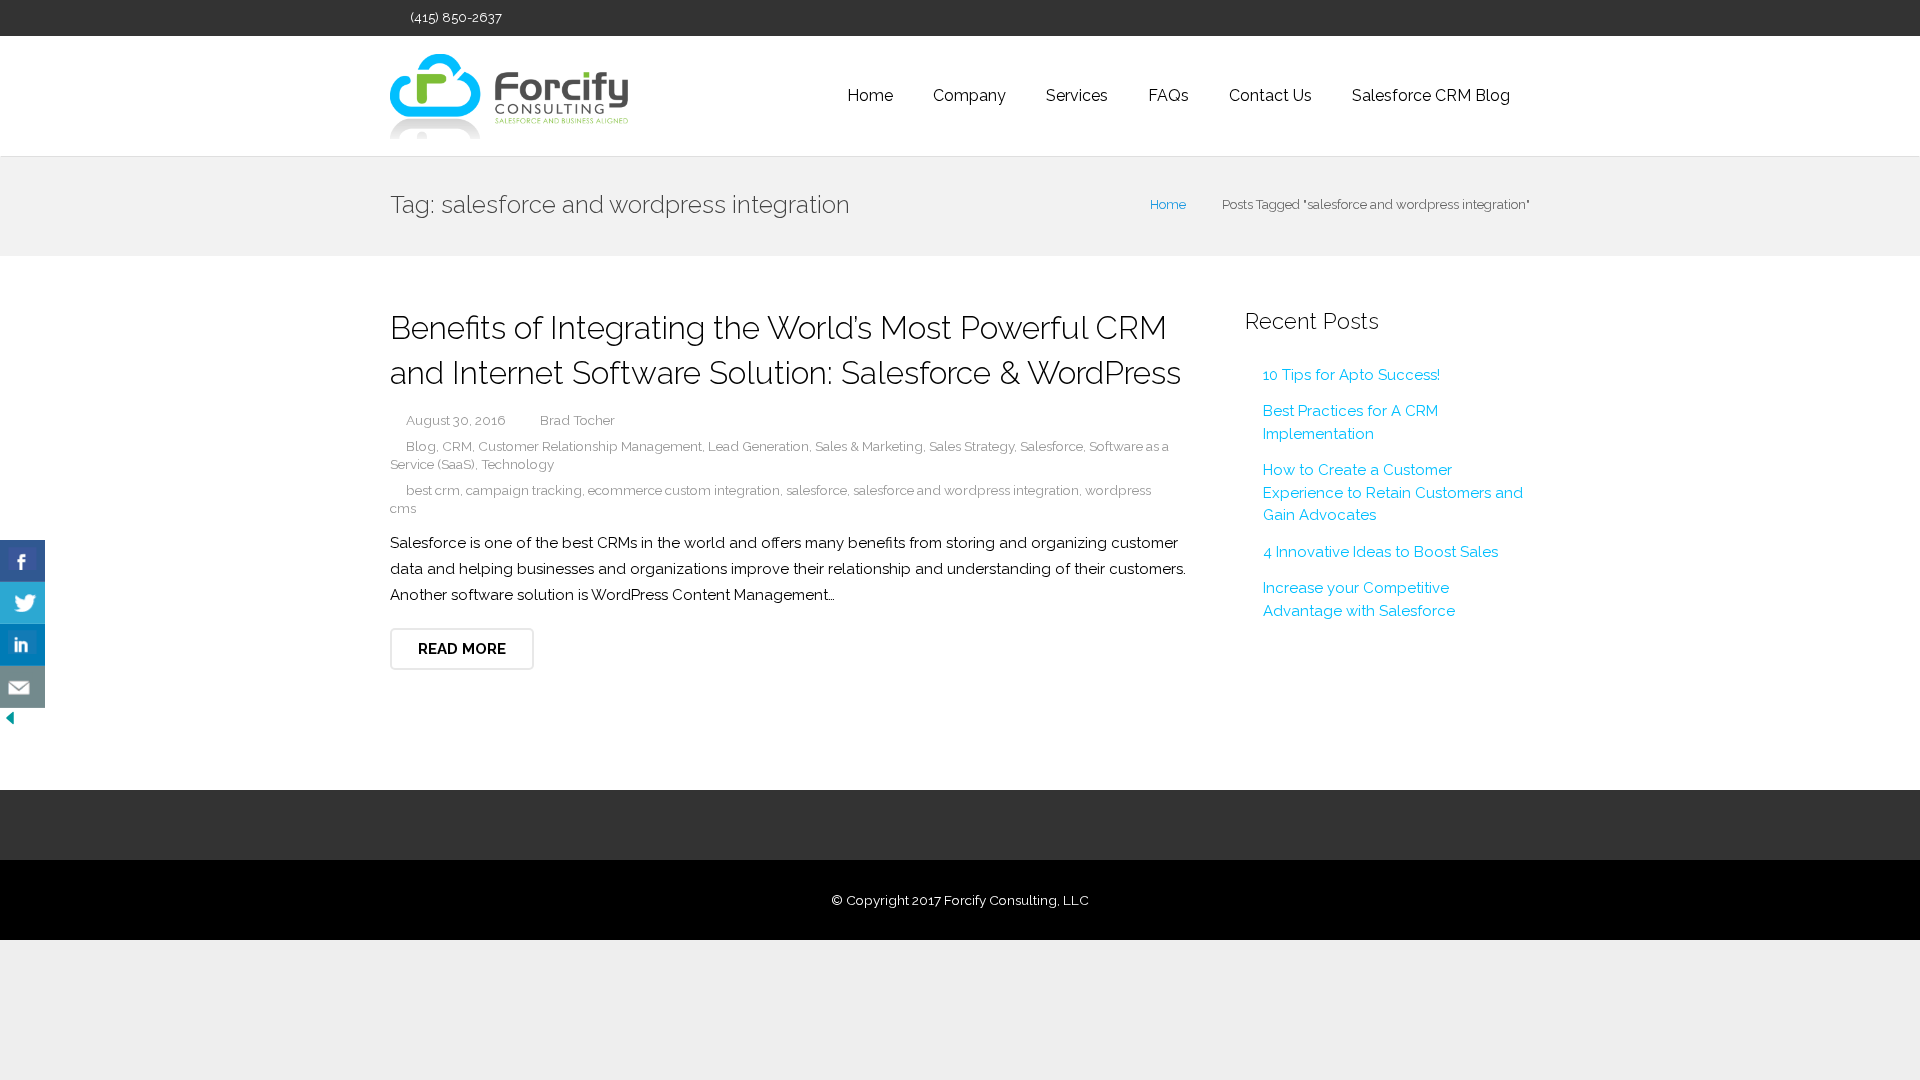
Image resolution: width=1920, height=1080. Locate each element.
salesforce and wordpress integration (966, 490)
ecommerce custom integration (684, 490)
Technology (517, 464)
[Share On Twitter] (22, 603)
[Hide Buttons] (10, 723)
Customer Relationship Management (590, 446)
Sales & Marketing (869, 446)
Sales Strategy (971, 446)
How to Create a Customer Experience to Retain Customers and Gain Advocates (1393, 492)
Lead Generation (758, 446)
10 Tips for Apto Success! (1351, 375)
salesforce (816, 490)
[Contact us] (22, 687)
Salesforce (1051, 446)
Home (1168, 204)
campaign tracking (524, 490)
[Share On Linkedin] (22, 645)
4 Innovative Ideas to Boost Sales (1380, 552)
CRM (457, 446)
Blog (421, 446)
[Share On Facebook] (22, 561)
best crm (433, 490)
